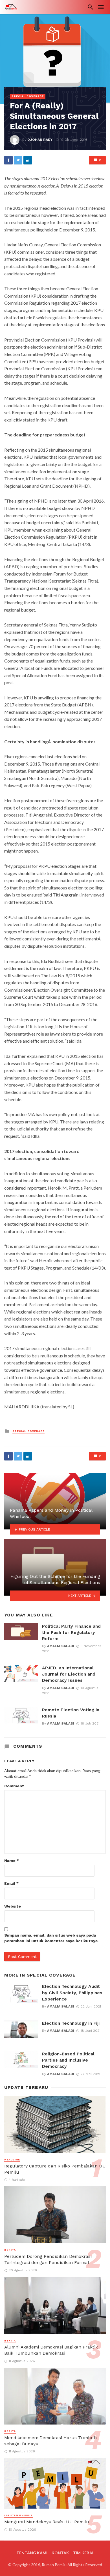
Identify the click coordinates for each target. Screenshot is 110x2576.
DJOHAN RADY (40, 140)
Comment (14, 1786)
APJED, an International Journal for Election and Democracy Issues (69, 1674)
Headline (12, 2160)
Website (13, 1906)
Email (11, 1883)
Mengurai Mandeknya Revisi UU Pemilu (47, 2522)
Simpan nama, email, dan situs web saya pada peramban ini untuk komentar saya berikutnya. (51, 1938)
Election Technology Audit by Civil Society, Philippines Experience (72, 1992)
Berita (10, 2250)
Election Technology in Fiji (71, 2023)
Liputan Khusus (18, 2515)
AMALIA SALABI (61, 1646)
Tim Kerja (83, 2553)
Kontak (60, 2553)
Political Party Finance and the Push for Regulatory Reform (71, 1632)
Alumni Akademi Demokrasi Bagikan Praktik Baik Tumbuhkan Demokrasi (51, 2350)
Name (12, 1861)
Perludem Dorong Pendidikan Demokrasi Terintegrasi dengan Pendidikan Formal (48, 2259)
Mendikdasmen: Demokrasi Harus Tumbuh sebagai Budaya (50, 2441)
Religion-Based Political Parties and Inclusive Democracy (68, 2060)
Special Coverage (28, 96)
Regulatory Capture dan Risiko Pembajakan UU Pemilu (55, 2169)
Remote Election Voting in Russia (71, 1713)
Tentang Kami (32, 2553)
